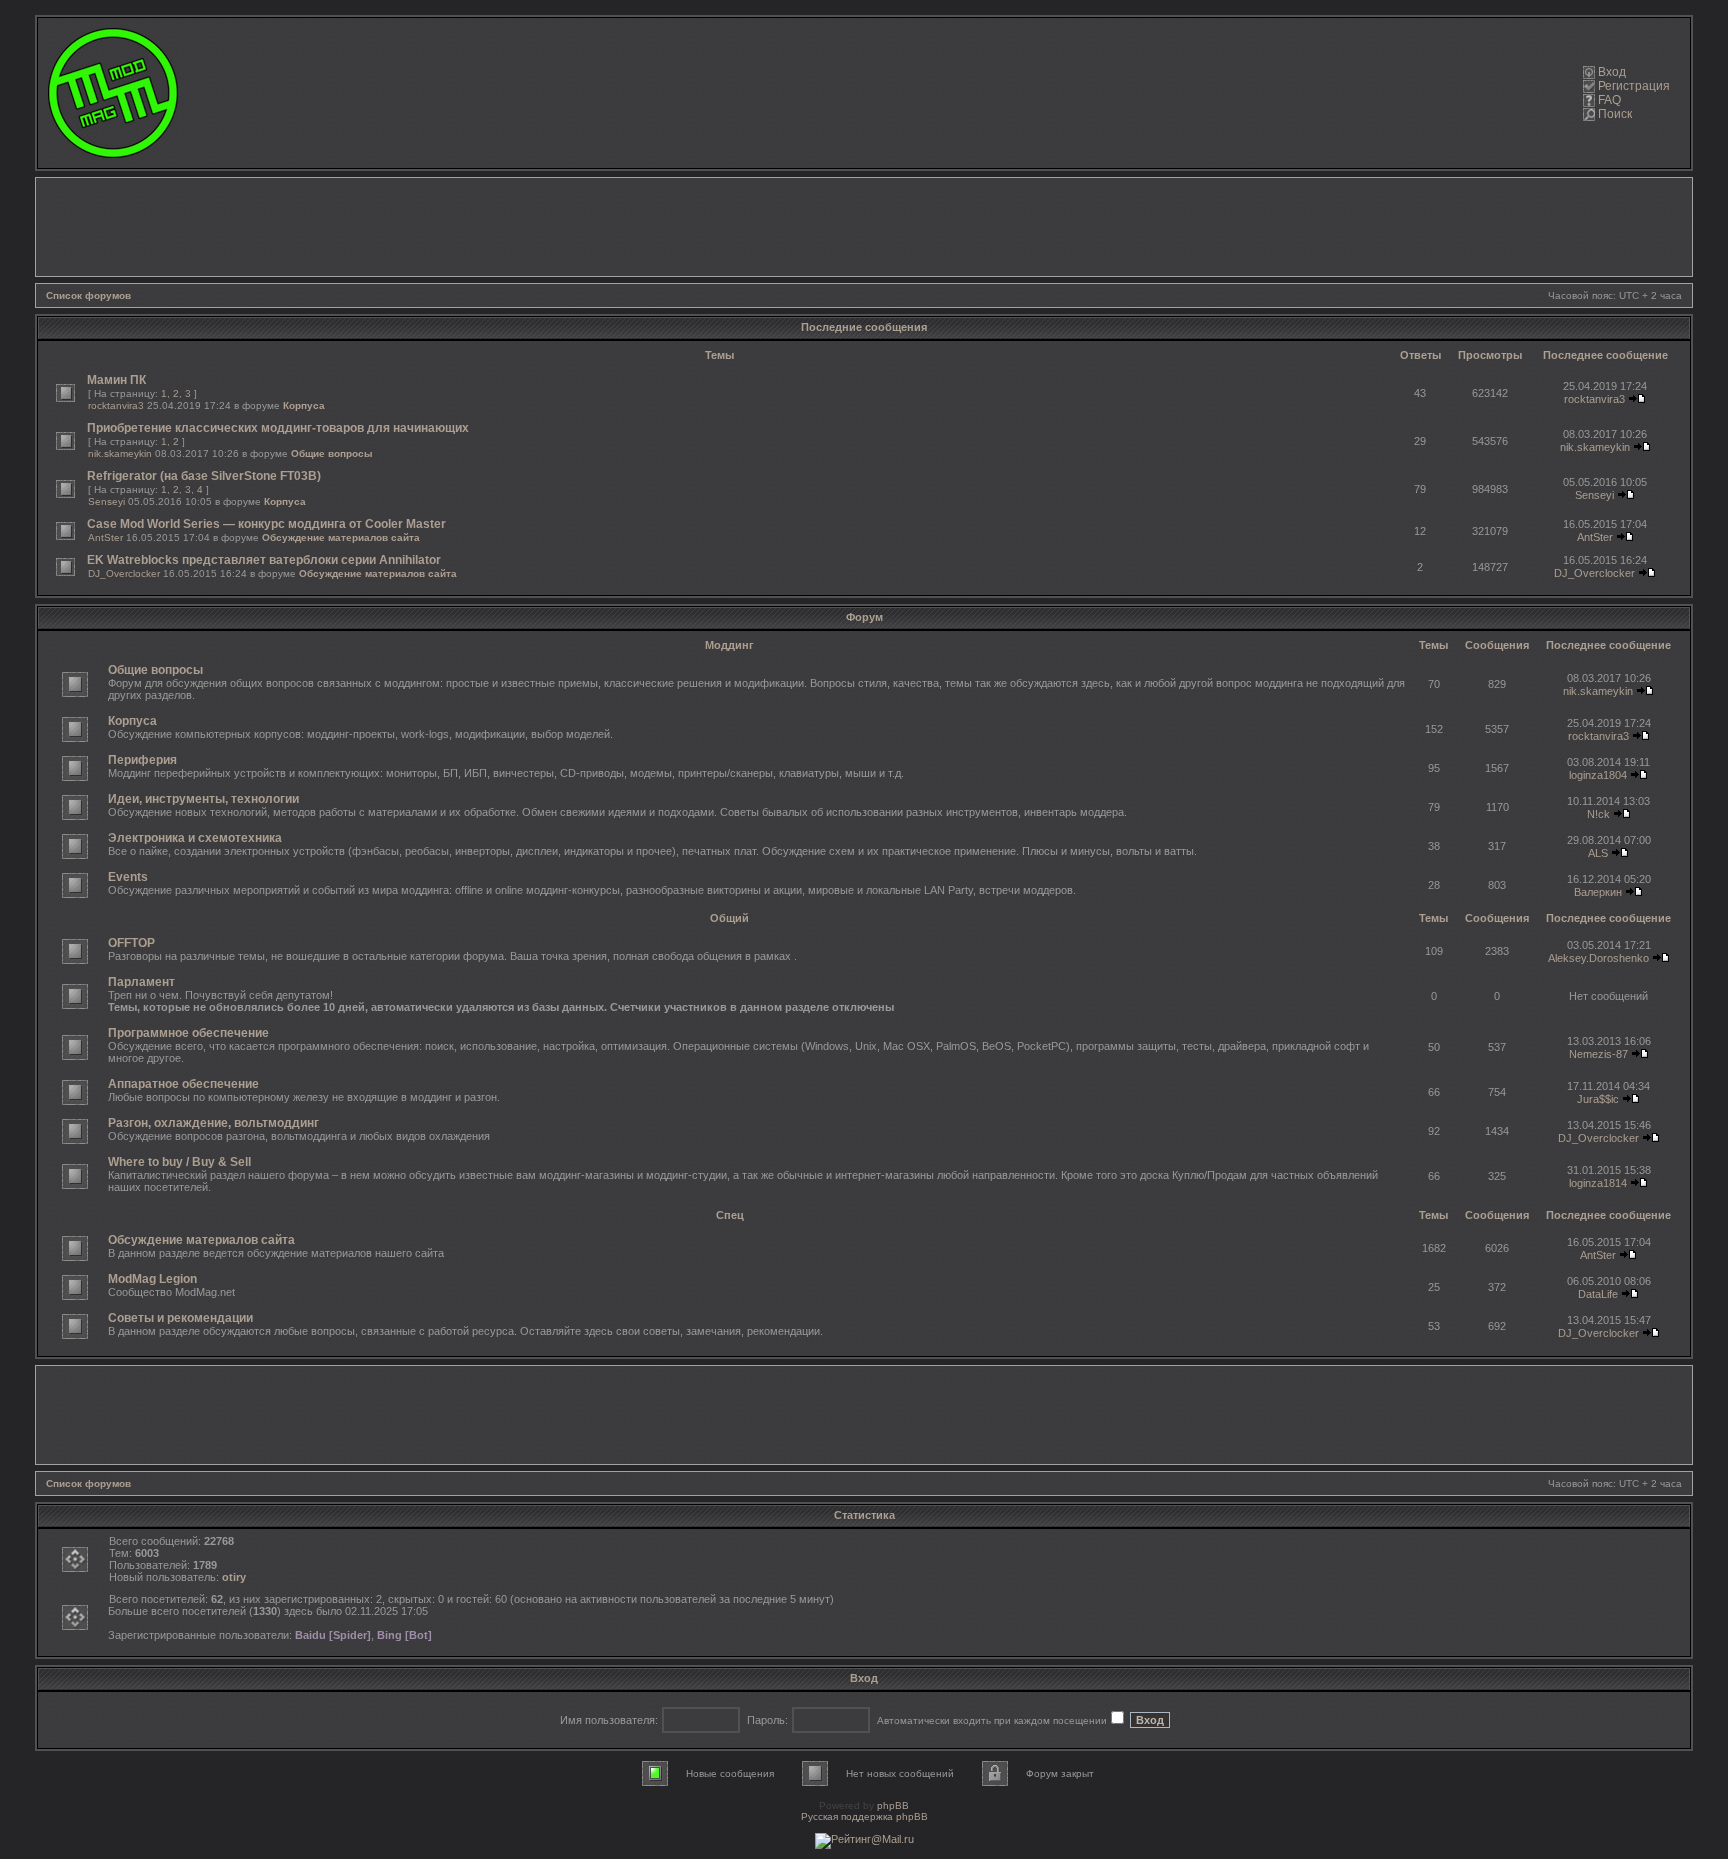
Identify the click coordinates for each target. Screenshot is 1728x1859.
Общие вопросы (332, 453)
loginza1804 (1598, 775)
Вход (1612, 72)
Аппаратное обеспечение (183, 1084)
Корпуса (304, 405)
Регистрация (1634, 86)
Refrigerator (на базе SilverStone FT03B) (204, 476)
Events (128, 877)
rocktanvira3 (116, 405)
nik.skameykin (120, 453)
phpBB (893, 1805)
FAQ (1609, 100)
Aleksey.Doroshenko (1598, 958)
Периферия (142, 760)
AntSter (105, 537)
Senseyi (106, 501)
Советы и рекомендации (180, 1318)
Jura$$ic (1598, 1099)
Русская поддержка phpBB (864, 1816)
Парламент (141, 982)
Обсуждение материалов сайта (341, 537)
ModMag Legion (152, 1279)
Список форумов (88, 295)
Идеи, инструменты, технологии (203, 799)
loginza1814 (1598, 1183)
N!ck (1598, 814)
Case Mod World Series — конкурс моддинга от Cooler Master (266, 524)
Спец (730, 1215)
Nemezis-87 (1598, 1054)
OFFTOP (131, 943)
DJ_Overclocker (124, 573)
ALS (1598, 853)
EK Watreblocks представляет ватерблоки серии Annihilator (264, 560)
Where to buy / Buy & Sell (179, 1162)
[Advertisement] (864, 227)
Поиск (1615, 114)
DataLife (1598, 1294)
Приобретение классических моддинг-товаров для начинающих (278, 428)
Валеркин (1598, 892)
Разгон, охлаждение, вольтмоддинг (213, 1123)
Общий (729, 918)
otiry (234, 1577)
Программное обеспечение (188, 1033)
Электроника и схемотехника (195, 838)
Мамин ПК (116, 380)
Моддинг (729, 645)
